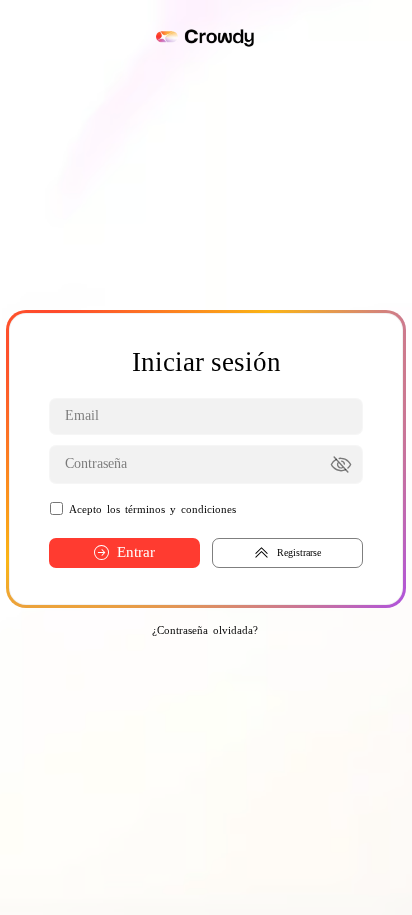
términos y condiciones (180, 509)
